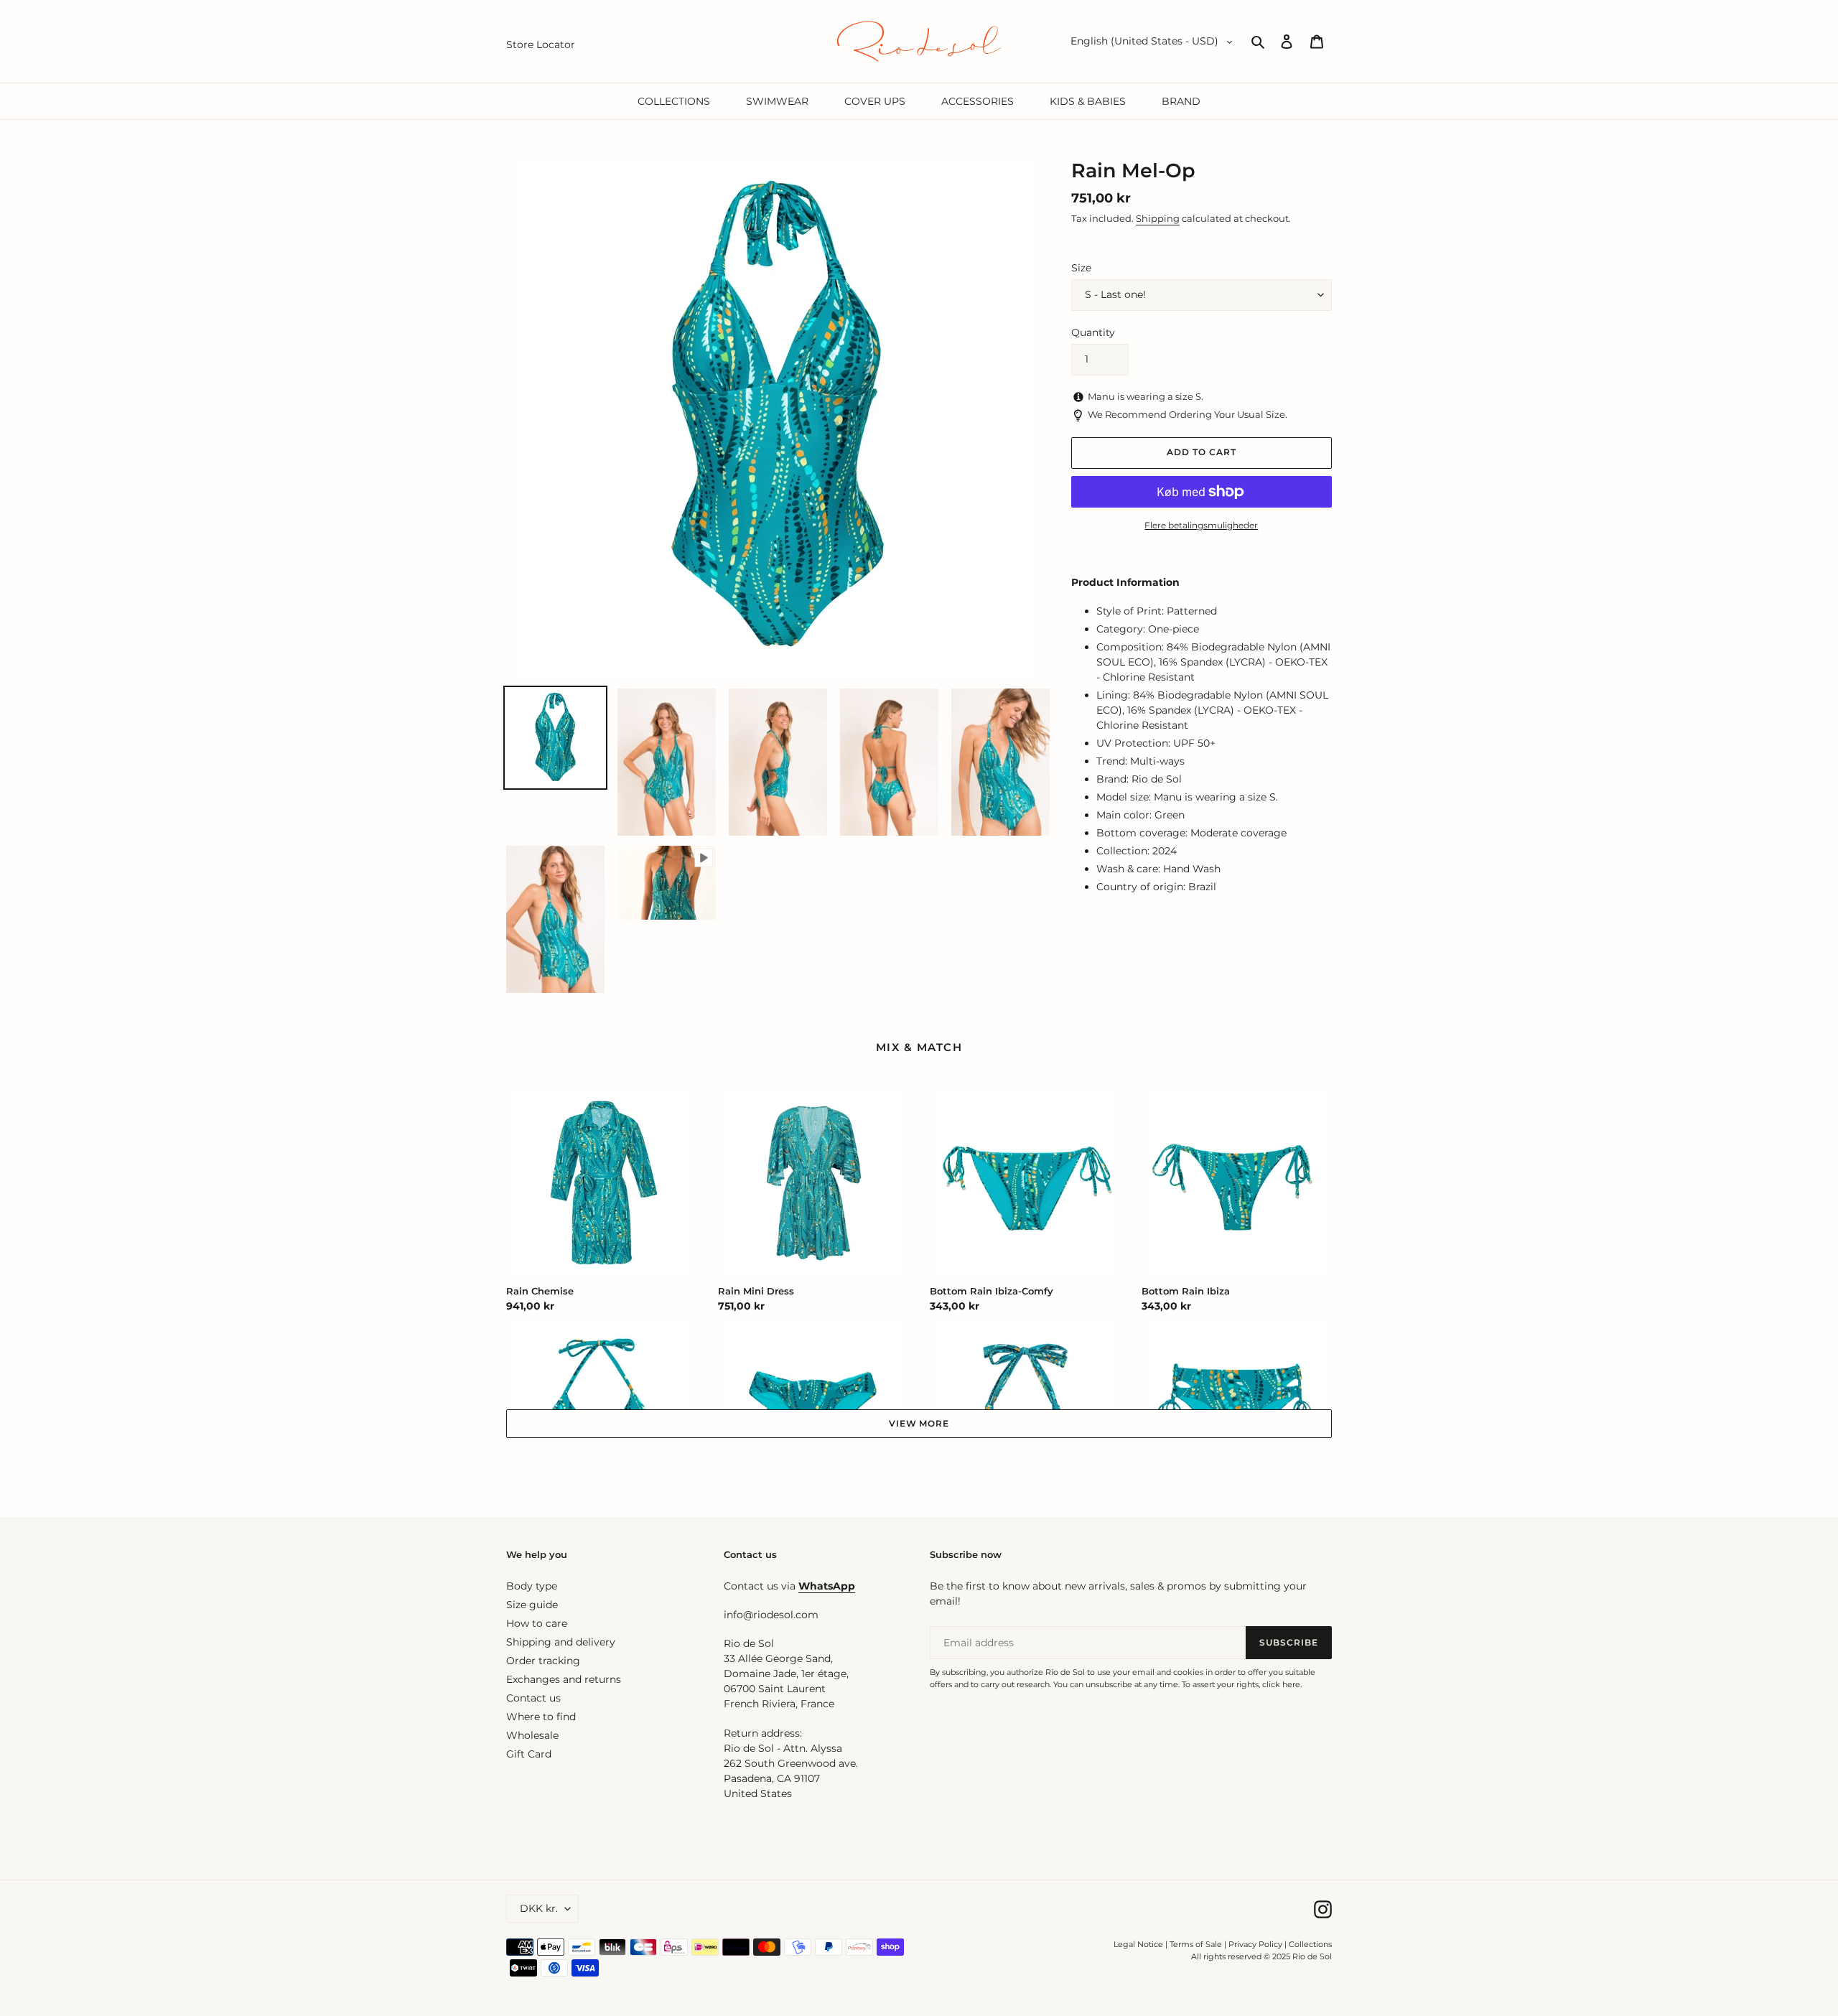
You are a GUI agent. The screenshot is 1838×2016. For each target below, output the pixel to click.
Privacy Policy (1256, 1944)
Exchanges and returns (564, 1679)
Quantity (1093, 332)
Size (1081, 268)
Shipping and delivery (561, 1642)
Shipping (1158, 218)
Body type (532, 1586)
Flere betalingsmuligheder (1201, 525)
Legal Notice (1138, 1944)
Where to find (541, 1717)
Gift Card (529, 1754)
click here (1281, 1684)
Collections (1310, 1944)
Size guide (532, 1605)
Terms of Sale (1196, 1944)
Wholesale (532, 1735)
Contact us (533, 1698)
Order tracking (543, 1661)
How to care (537, 1623)
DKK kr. (539, 1908)
